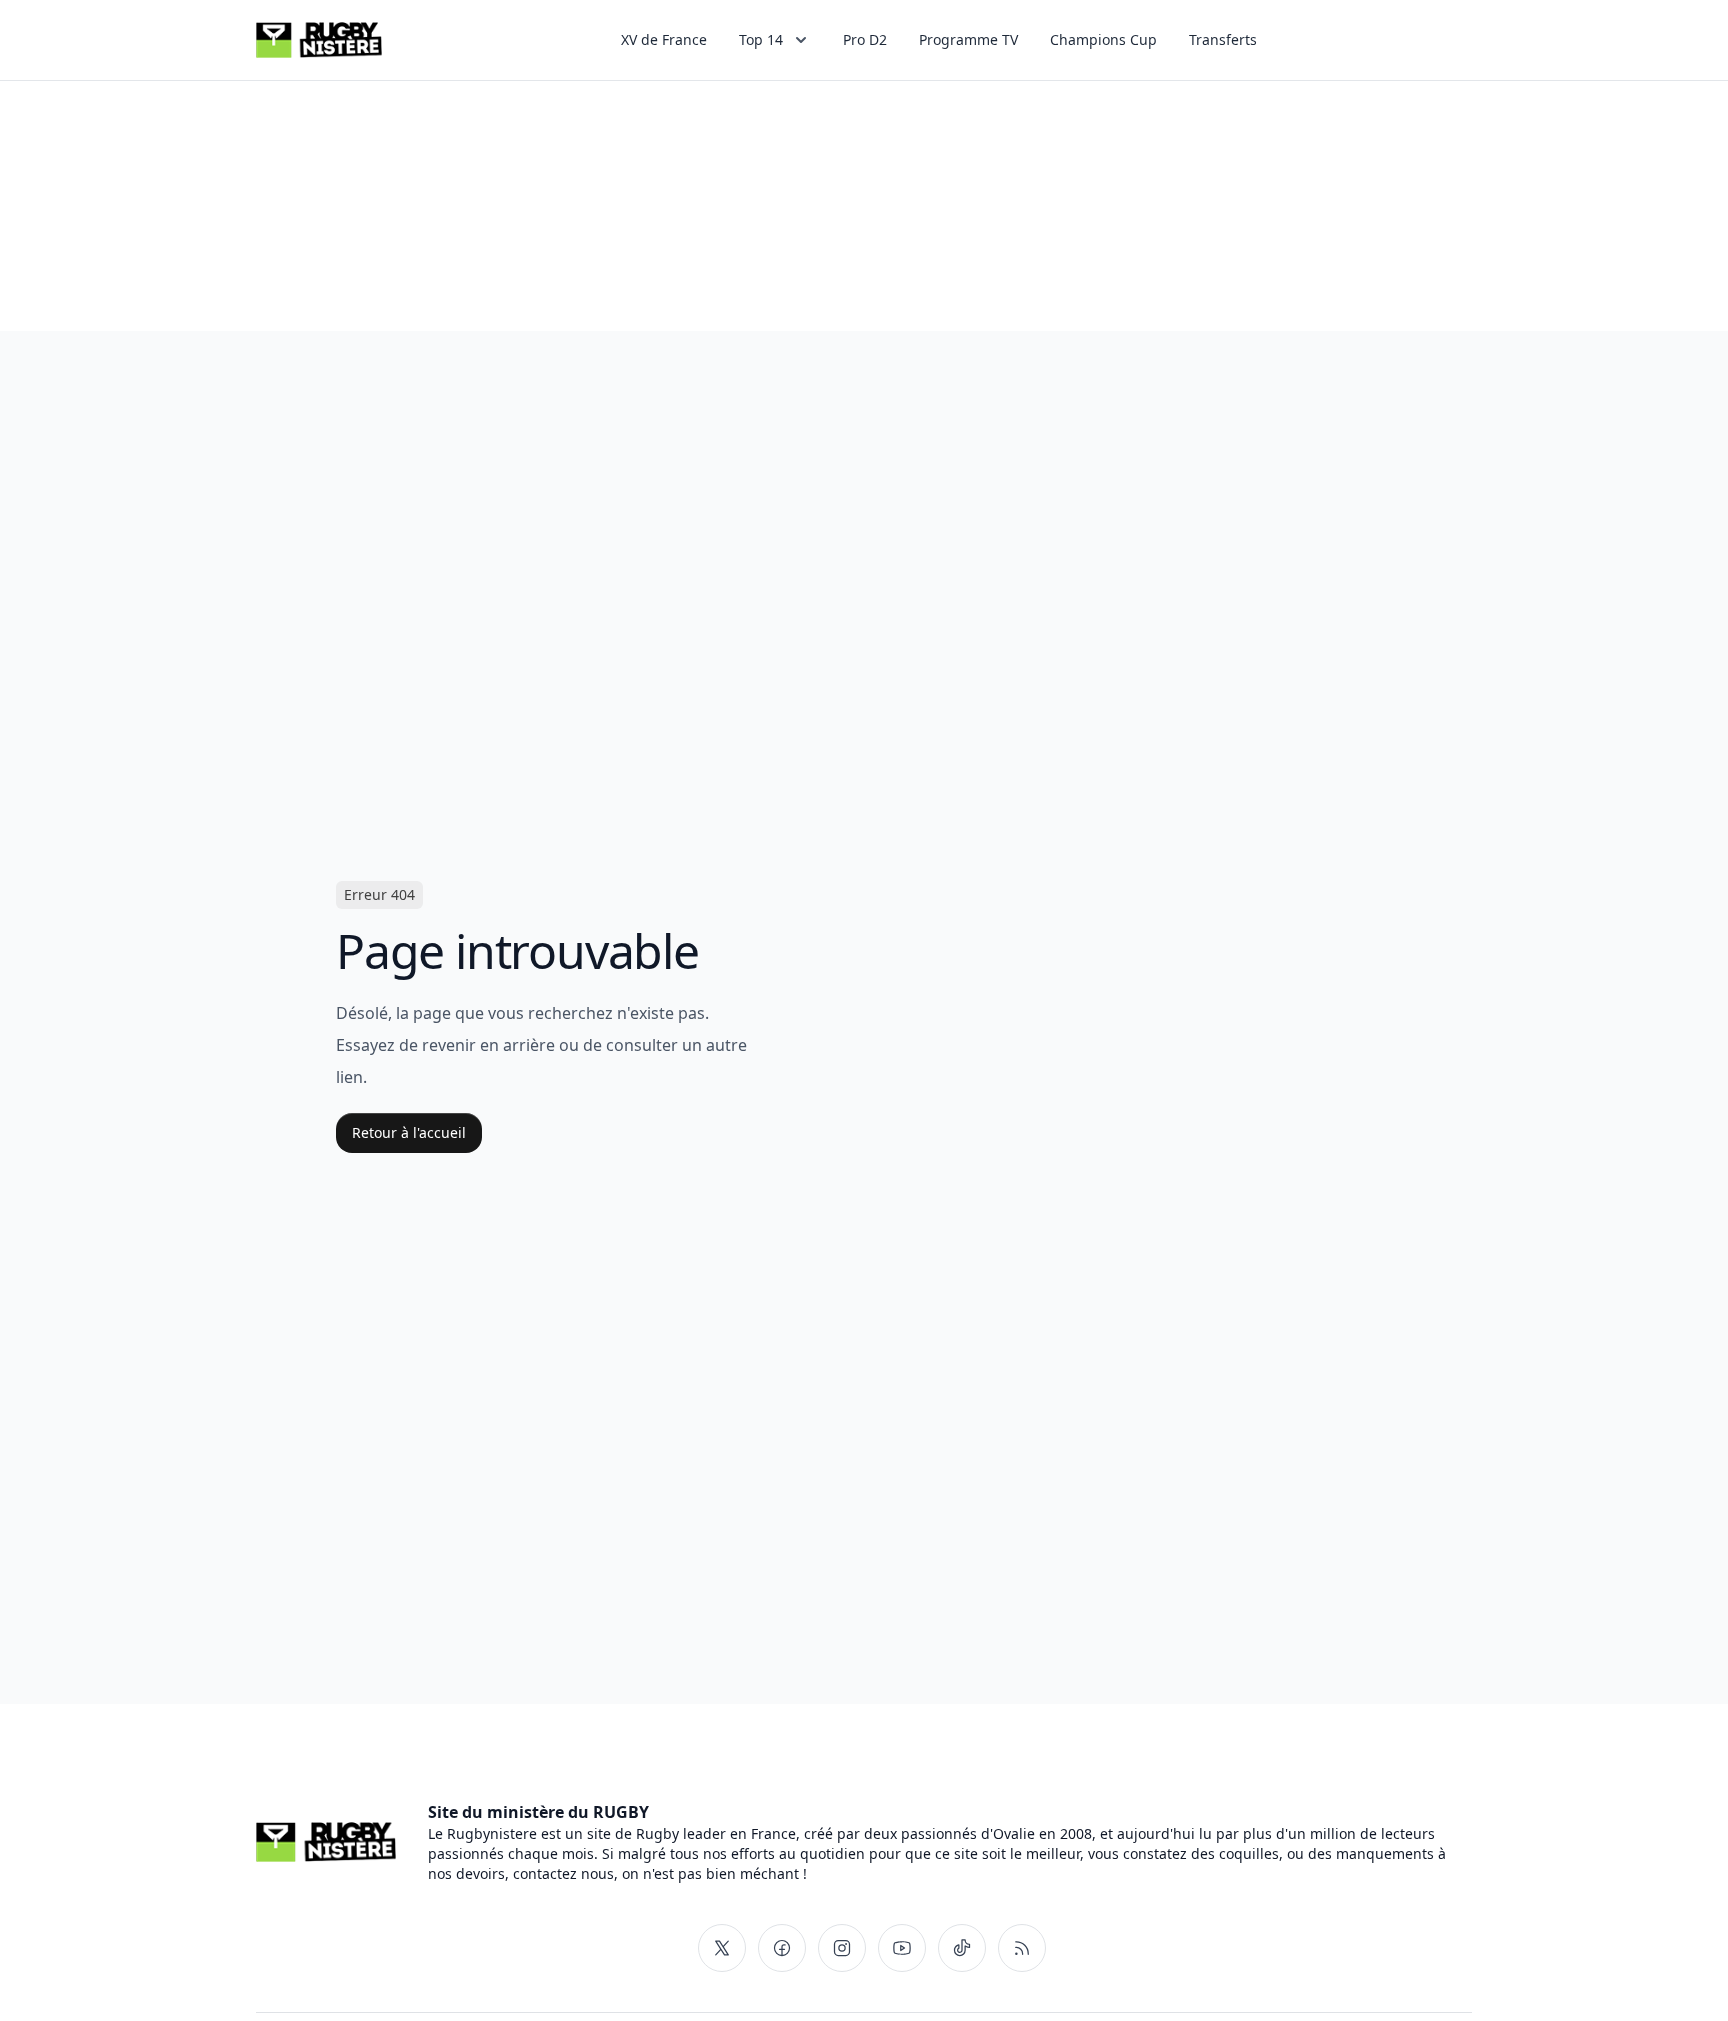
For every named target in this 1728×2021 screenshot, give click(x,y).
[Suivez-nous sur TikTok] (962, 1948)
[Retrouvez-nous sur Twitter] (722, 1948)
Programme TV (968, 39)
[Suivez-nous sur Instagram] (842, 1948)
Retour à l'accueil (409, 1132)
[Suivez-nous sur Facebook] (782, 1948)
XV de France (664, 39)
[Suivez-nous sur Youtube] (902, 1948)
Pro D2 (865, 39)
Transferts (1223, 39)
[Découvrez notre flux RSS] (1022, 1948)
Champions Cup (1103, 39)
